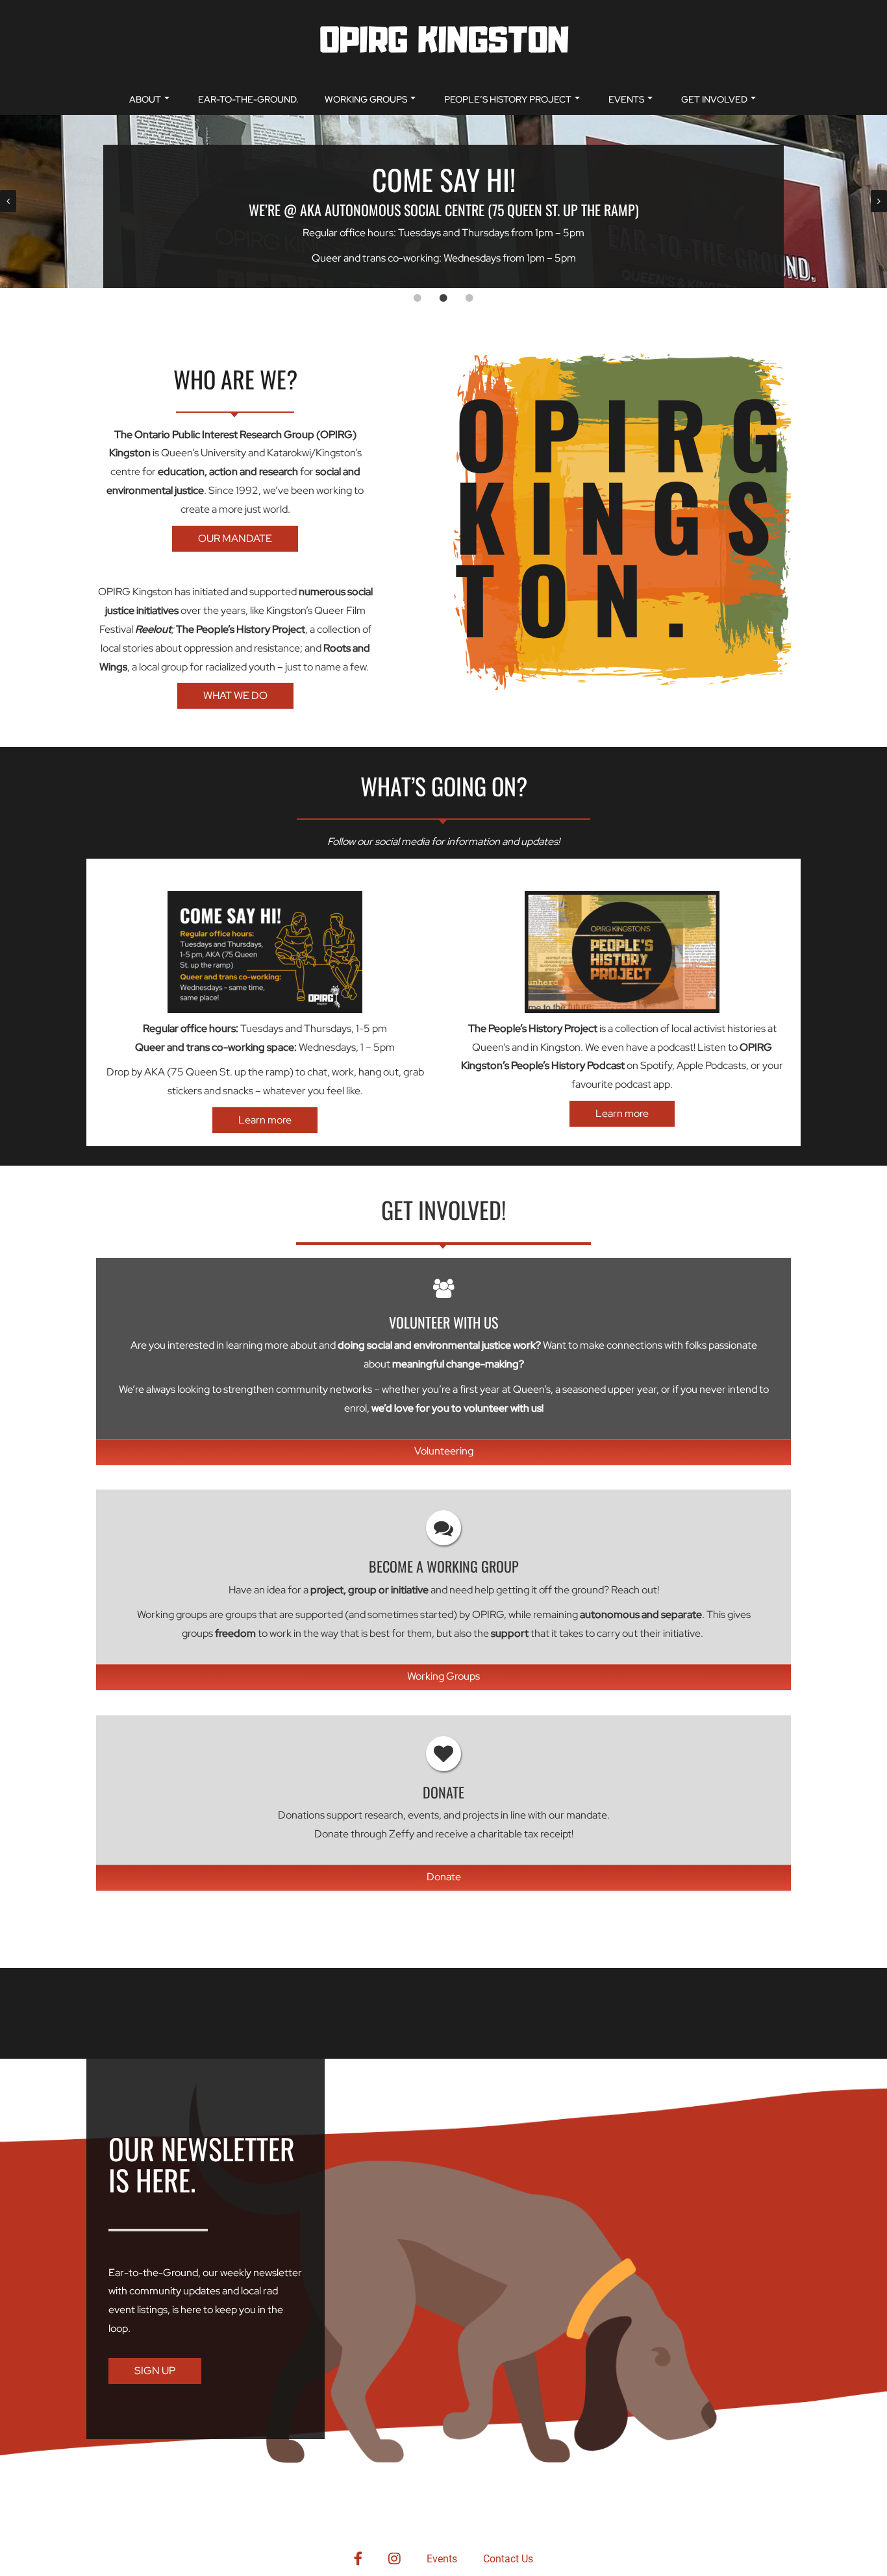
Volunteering (444, 1451)
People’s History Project (508, 99)
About (145, 99)
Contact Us (508, 2559)
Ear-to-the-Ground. (248, 99)
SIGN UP (155, 2371)
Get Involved (714, 99)
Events (626, 99)
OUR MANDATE (235, 538)
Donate (444, 1877)
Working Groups (366, 99)
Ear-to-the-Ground (153, 2273)
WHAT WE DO (235, 695)
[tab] (418, 298)
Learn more (265, 1120)
